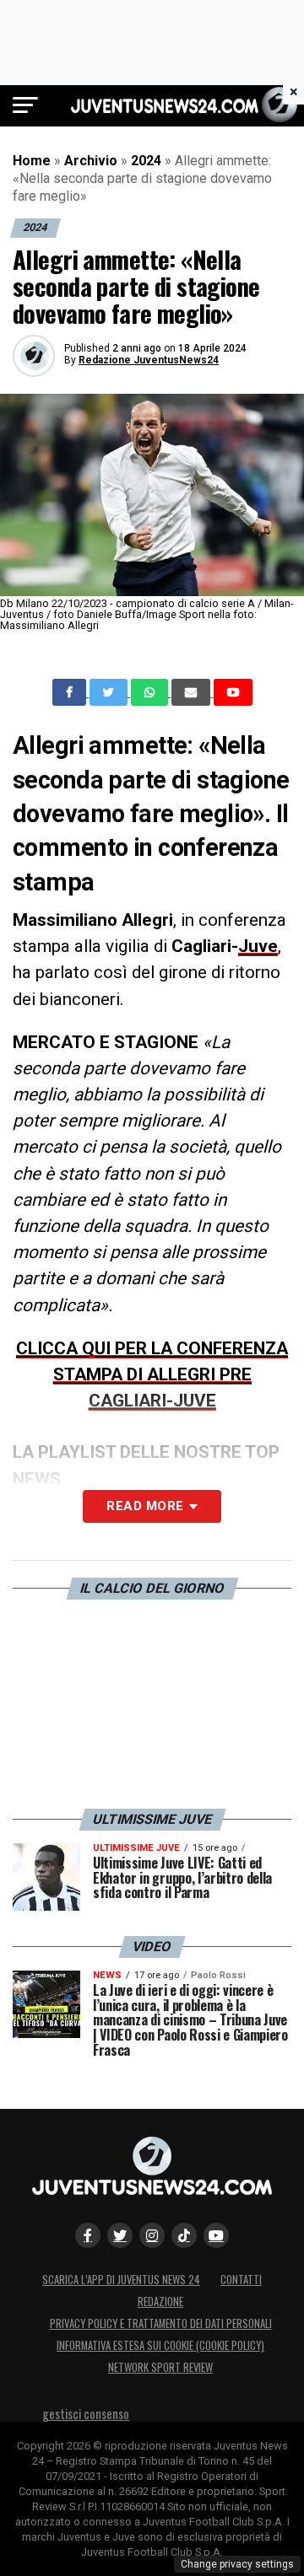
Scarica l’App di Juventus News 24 (121, 2280)
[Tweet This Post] (110, 692)
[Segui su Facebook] (88, 2235)
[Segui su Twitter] (120, 2235)
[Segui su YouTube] (216, 2235)
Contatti (241, 2280)
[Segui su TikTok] (184, 2235)
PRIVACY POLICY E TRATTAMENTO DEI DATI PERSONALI (161, 2323)
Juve (258, 946)
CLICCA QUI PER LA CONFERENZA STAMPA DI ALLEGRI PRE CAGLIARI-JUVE (152, 1374)
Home (32, 161)
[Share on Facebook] (71, 692)
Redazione (160, 2302)
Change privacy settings (237, 2564)
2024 (146, 161)
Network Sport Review (160, 2367)
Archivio (91, 161)
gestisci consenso (86, 2414)
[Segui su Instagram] (152, 2235)
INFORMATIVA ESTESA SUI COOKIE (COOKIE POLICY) (160, 2345)
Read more (145, 1506)
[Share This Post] (151, 692)
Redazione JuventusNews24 (149, 360)
